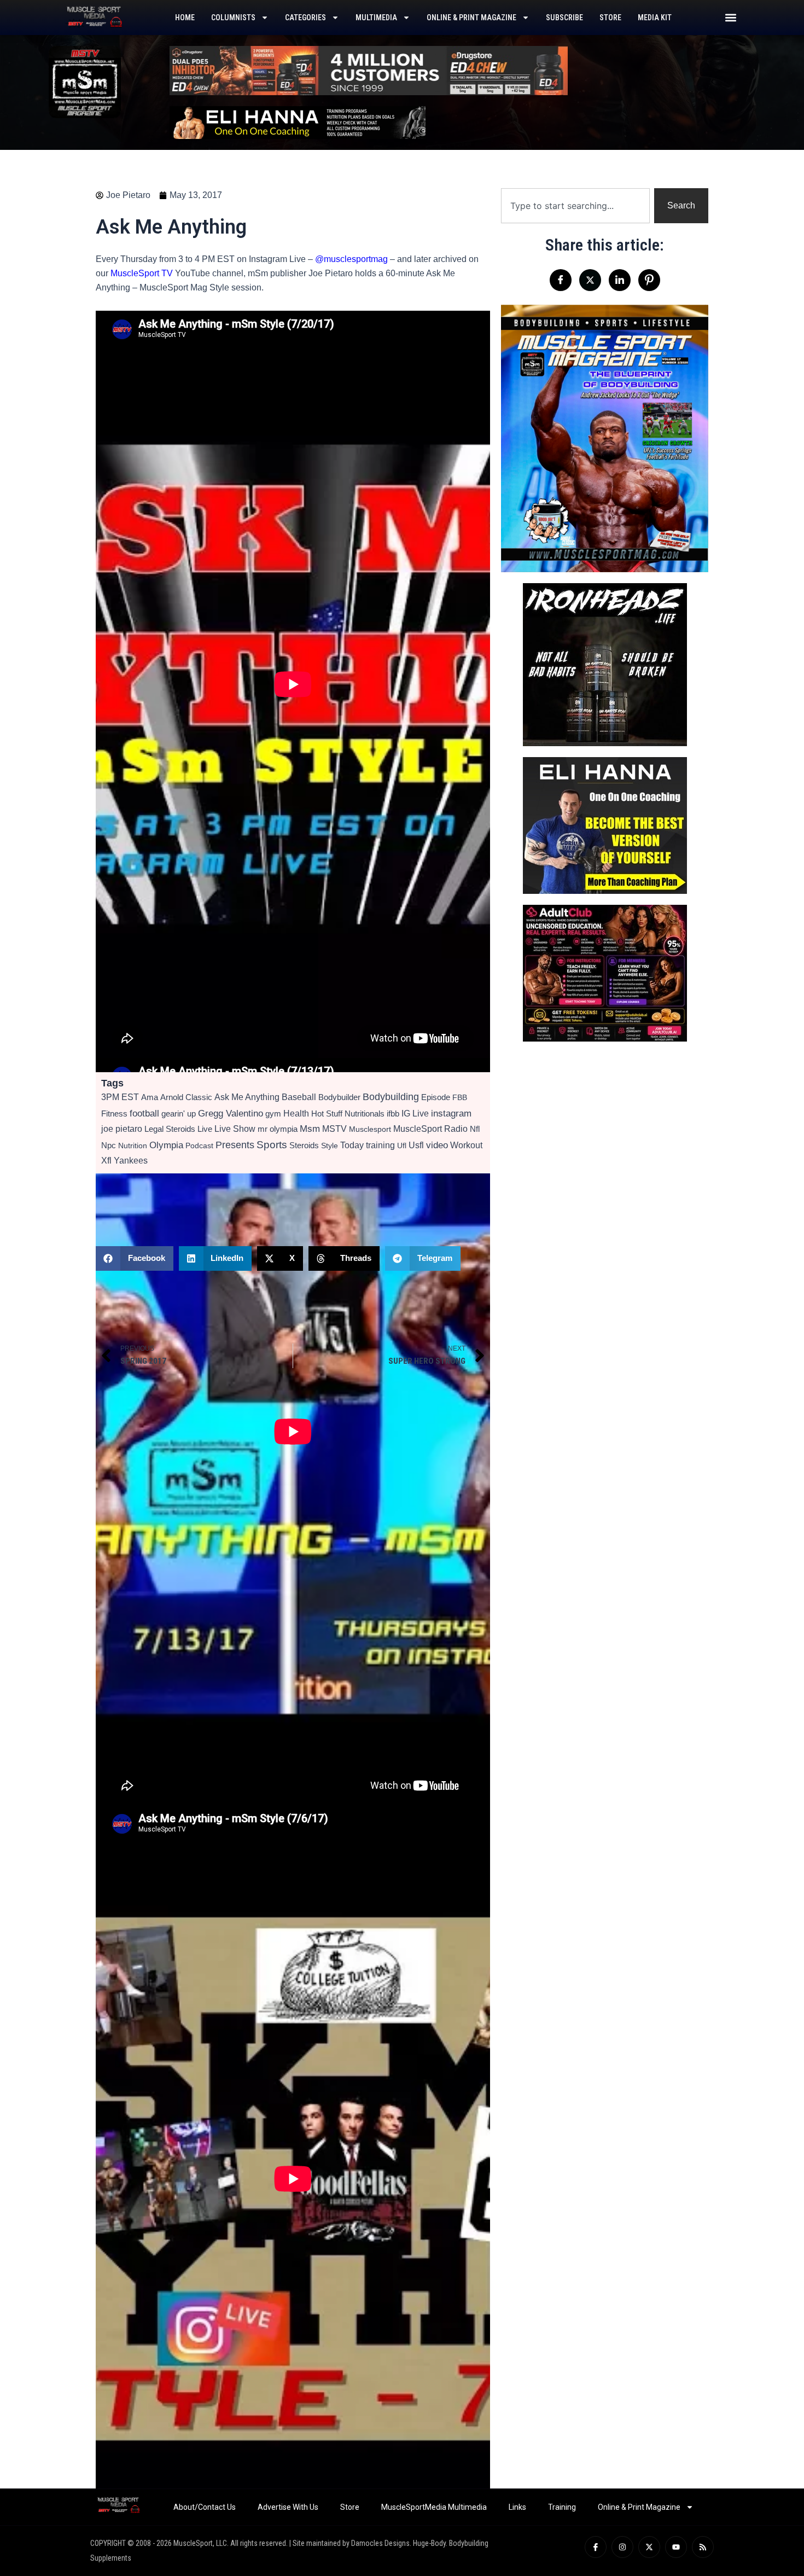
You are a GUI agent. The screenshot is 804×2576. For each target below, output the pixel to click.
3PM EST (120, 1097)
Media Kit (655, 18)
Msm (310, 1129)
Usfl (416, 1145)
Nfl (475, 1129)
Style (330, 1145)
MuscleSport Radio (430, 1129)
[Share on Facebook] (561, 280)
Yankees (131, 1161)
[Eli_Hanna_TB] (298, 122)
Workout (466, 1145)
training (380, 1145)
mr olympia (278, 1129)
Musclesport (370, 1129)
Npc (109, 1145)
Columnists (233, 18)
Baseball (299, 1097)
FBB (460, 1097)
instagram (451, 1113)
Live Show (235, 1129)
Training (562, 2507)
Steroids (304, 1145)
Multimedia (376, 18)
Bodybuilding (391, 1097)
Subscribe (564, 18)
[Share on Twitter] (590, 280)
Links (517, 2507)
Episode (436, 1097)
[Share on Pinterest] (649, 280)
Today (352, 1145)
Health (296, 1113)
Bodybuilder (339, 1097)
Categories (305, 18)
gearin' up (179, 1113)
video (437, 1145)
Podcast (199, 1145)
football (144, 1113)
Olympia (166, 1145)
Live (205, 1129)
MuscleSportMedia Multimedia (434, 2507)
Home (185, 18)
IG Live (415, 1113)
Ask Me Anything (247, 1097)
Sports (272, 1145)
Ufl (402, 1145)
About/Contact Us (205, 2507)
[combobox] (575, 206)
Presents (235, 1145)
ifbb (393, 1113)
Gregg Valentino (231, 1113)
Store (610, 18)
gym (273, 1114)
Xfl (106, 1161)
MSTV (334, 1129)
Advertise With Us (288, 2507)
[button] (730, 17)
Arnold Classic (186, 1097)
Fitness (114, 1113)
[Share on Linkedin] (620, 280)
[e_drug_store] (369, 70)
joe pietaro (122, 1129)
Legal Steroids (170, 1129)
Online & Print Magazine (471, 18)
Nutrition (133, 1145)
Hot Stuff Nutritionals (348, 1113)
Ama (150, 1097)
